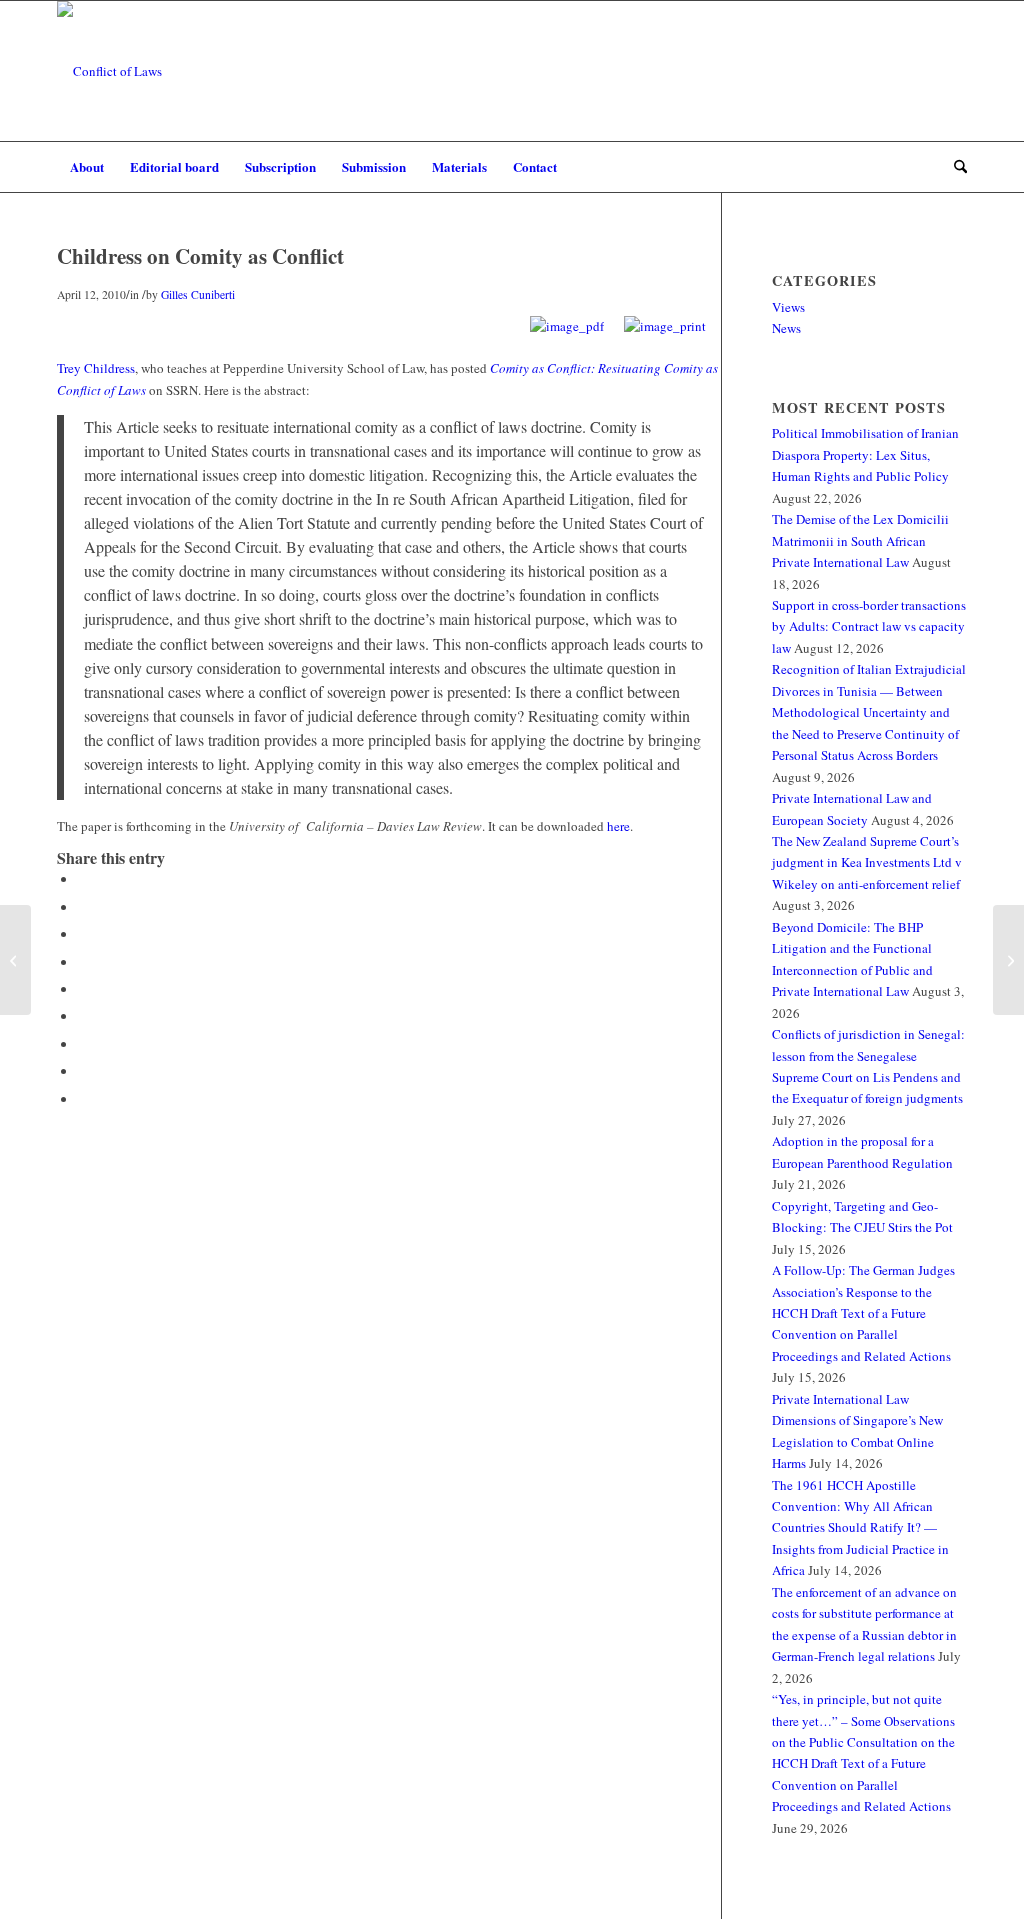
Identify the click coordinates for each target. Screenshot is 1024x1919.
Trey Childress (96, 368)
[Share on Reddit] (82, 1071)
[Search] (954, 167)
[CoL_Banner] (109, 71)
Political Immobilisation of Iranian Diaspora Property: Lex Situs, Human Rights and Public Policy (865, 454)
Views (788, 307)
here (618, 826)
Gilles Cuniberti (198, 294)
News (786, 328)
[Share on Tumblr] (82, 1016)
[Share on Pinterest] (82, 962)
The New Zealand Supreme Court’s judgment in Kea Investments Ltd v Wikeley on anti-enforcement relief (867, 862)
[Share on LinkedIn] (82, 989)
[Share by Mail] (82, 1099)
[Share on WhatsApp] (82, 934)
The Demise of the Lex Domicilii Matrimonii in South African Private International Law (860, 540)
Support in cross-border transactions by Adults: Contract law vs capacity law (869, 626)
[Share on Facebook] (82, 879)
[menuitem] (87, 167)
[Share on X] (82, 907)
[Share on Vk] (82, 1044)
